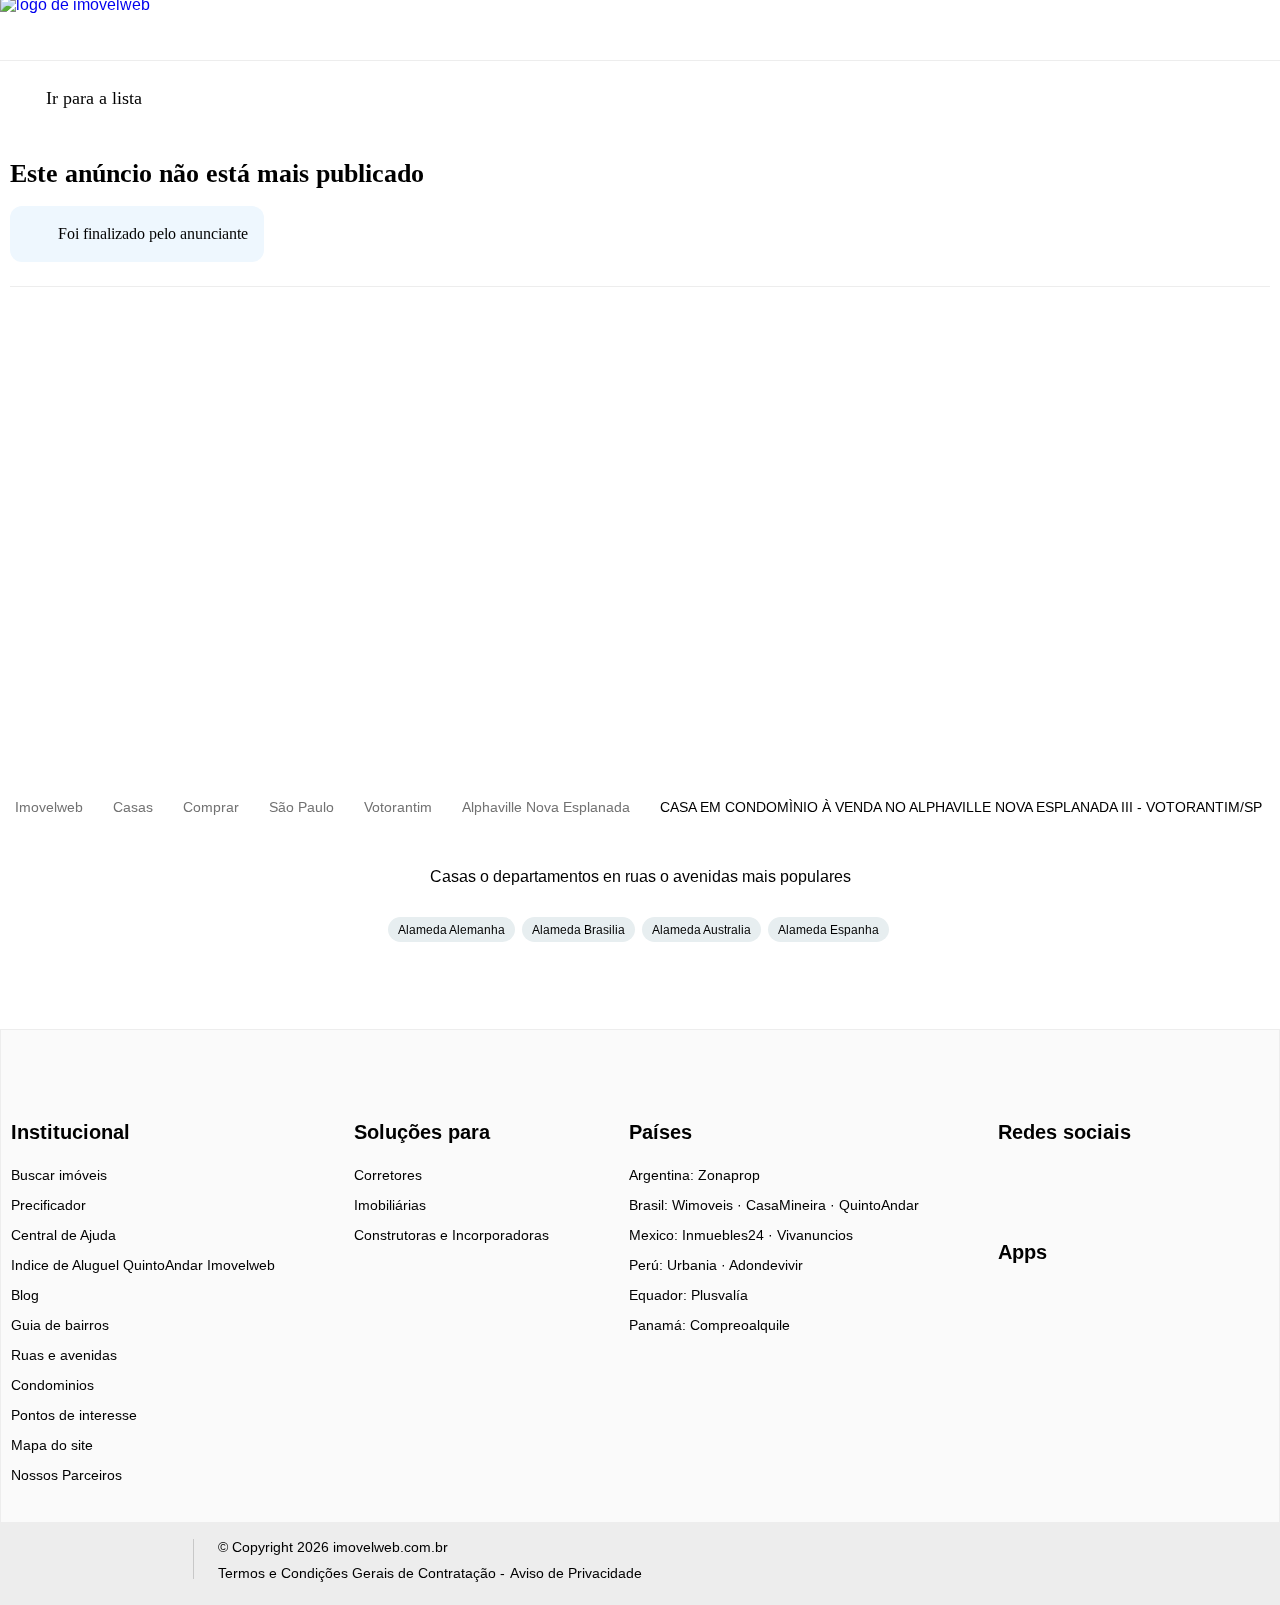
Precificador (48, 1205)
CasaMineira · (792, 1205)
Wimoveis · (709, 1205)
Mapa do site (52, 1445)
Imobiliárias (390, 1205)
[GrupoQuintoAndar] (93, 1563)
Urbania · (698, 1265)
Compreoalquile (740, 1325)
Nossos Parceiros (66, 1475)
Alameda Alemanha (451, 930)
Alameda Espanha (828, 930)
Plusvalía (719, 1295)
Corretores (388, 1175)
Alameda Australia (701, 930)
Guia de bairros (60, 1325)
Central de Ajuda (63, 1235)
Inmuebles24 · (729, 1235)
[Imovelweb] (81, 1097)
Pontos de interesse (74, 1415)
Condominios (52, 1385)
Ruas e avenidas (64, 1355)
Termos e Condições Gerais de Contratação (357, 1573)
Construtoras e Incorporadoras (451, 1235)
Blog (25, 1295)
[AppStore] (1062, 1309)
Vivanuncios (815, 1235)
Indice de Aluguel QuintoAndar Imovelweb (143, 1265)
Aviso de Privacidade (576, 1573)
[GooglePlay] (1197, 1310)
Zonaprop (729, 1175)
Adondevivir (766, 1265)
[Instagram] (1047, 1182)
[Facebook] (1014, 1182)
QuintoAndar (879, 1205)
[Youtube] (1080, 1182)
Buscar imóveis (59, 1175)
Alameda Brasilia (578, 930)
